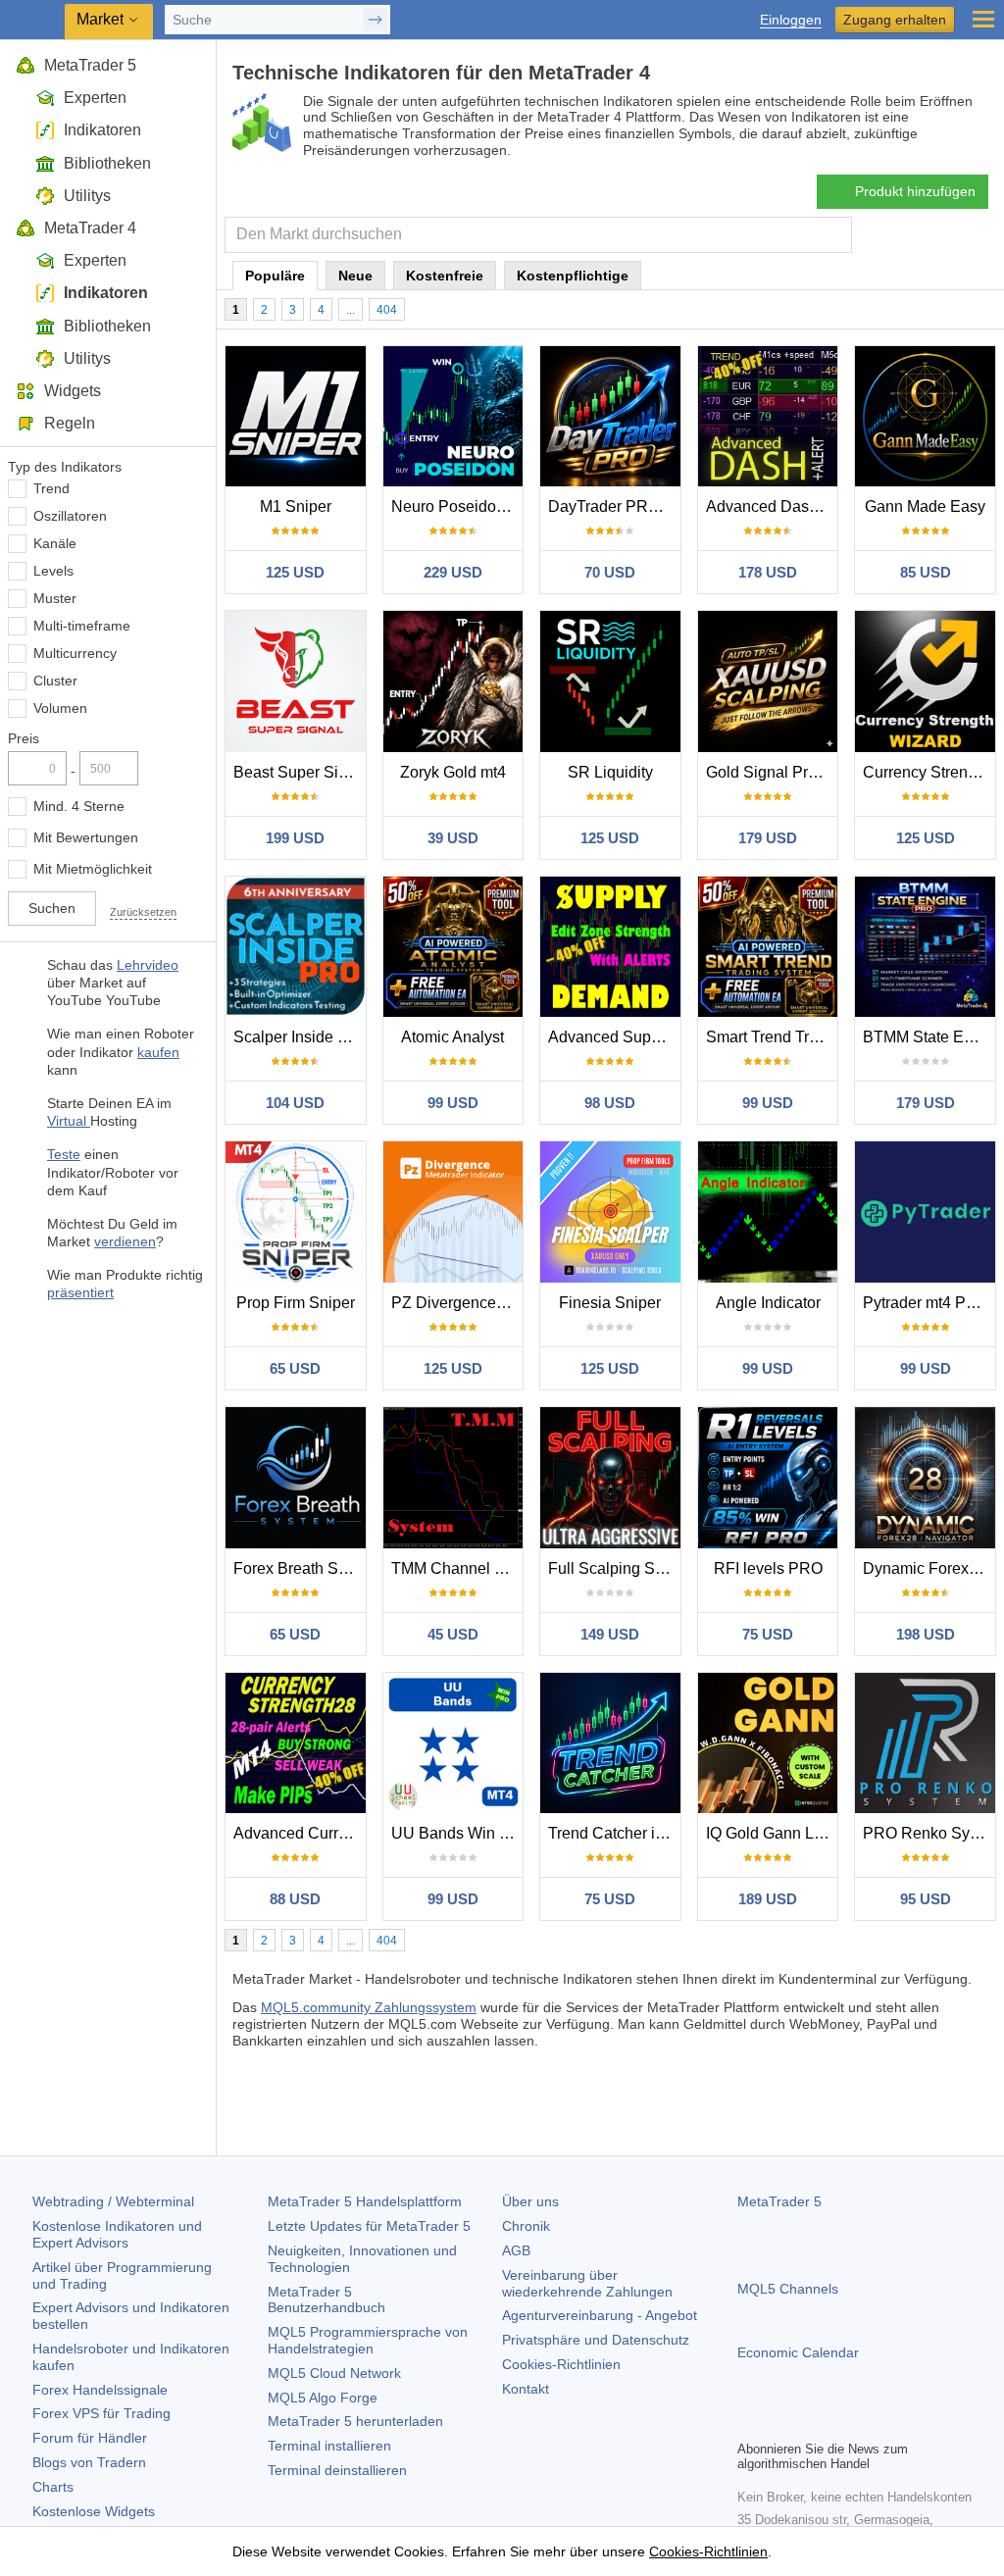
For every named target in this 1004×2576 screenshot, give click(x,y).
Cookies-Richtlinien (561, 2364)
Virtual (69, 1121)
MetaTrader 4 (90, 228)
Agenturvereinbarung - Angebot (600, 2315)
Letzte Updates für (369, 2226)
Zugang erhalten (895, 20)
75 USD (768, 1634)
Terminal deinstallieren (337, 2470)
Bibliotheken (107, 163)
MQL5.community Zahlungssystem (369, 2007)
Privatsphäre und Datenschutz (596, 2340)
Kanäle (55, 543)
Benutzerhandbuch (326, 2300)
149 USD (610, 1634)
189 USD (768, 1899)
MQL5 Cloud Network (334, 2373)
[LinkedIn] (875, 2422)
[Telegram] (780, 2422)
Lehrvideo (148, 965)
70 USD (610, 572)
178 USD (768, 572)
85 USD (926, 572)
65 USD (295, 1368)
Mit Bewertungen (86, 837)
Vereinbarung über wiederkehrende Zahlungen (587, 2283)
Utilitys (87, 196)
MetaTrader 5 (90, 65)
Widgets (73, 391)
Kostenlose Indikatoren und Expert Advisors (117, 2234)
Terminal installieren (329, 2446)
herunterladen (355, 2421)
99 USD (453, 1103)
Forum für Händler (90, 2438)
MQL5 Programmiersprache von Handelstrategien (368, 2340)
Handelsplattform (365, 2201)
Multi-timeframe (82, 626)
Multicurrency (75, 653)
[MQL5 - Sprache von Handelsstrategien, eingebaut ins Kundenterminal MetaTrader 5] (34, 20)
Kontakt (526, 2389)
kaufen (158, 1052)
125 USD (295, 572)
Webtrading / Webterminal (113, 2201)
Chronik (526, 2226)
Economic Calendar (798, 2352)
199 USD (295, 838)
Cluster (55, 681)
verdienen (125, 1241)
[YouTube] (843, 2422)
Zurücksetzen (143, 912)
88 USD (295, 1899)
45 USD (453, 1634)
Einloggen (791, 20)
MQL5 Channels (788, 2289)
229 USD (453, 572)
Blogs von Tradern (89, 2462)
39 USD (453, 838)
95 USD (926, 1899)
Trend (51, 488)
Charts (53, 2487)
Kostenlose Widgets (94, 2511)
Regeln (70, 423)
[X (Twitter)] (812, 2422)
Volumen (60, 708)
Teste (64, 1154)
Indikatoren (102, 130)
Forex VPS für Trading (101, 2413)
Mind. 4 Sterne (79, 806)
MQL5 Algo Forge (323, 2398)
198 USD (926, 1634)
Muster (55, 598)
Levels (53, 571)
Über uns (530, 2201)
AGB (516, 2250)
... (351, 310)
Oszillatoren (70, 516)
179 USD (768, 838)
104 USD (295, 1103)
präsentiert (80, 1292)
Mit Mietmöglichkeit (93, 869)
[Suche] (835, 235)
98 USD (610, 1103)
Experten (95, 98)
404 (387, 310)
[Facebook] (749, 2422)
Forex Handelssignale (100, 2390)
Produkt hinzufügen (915, 191)
